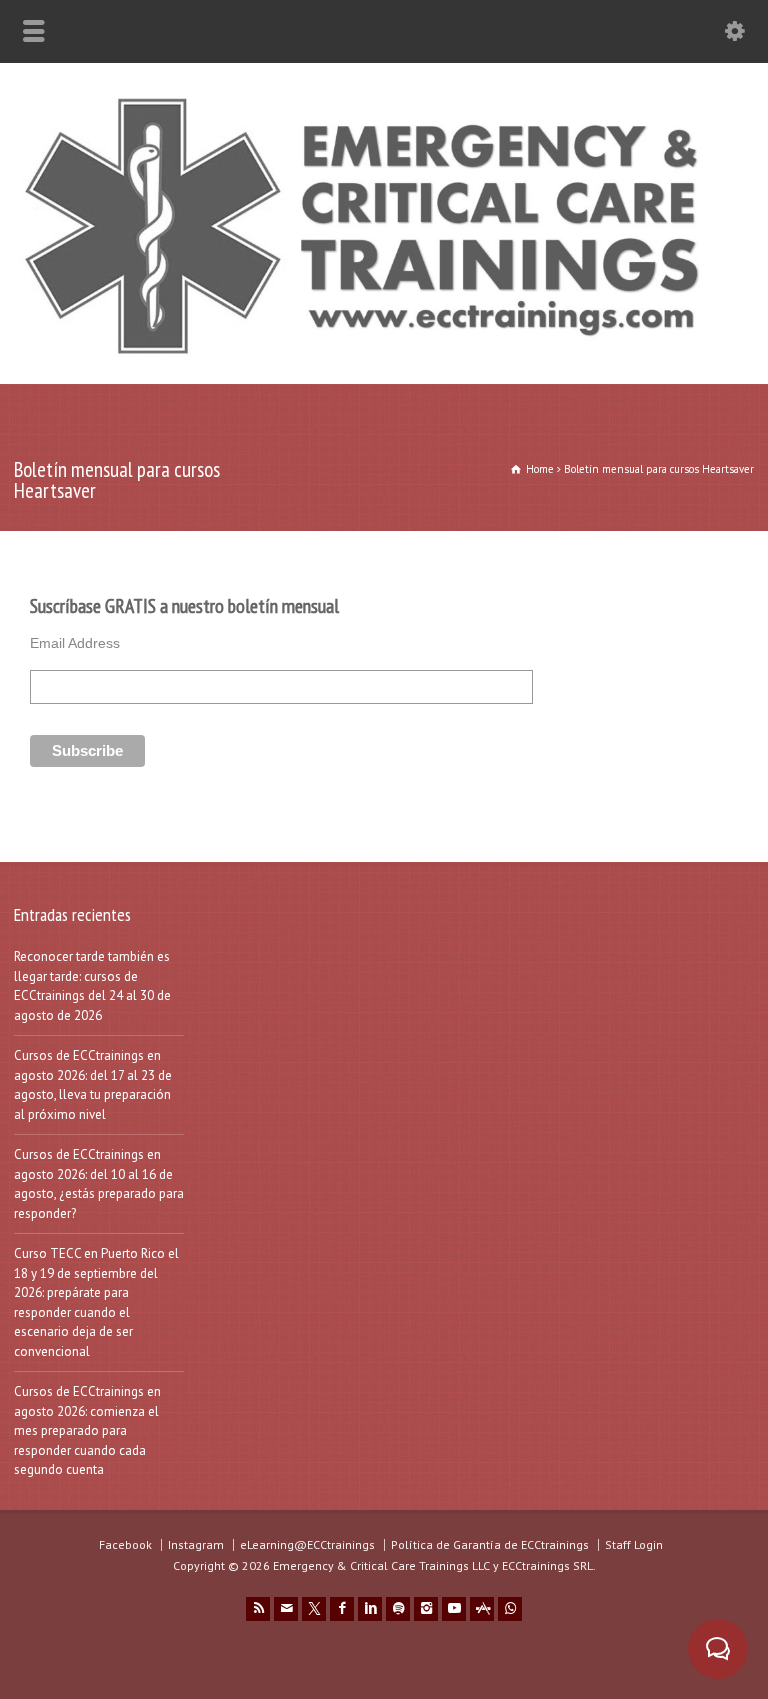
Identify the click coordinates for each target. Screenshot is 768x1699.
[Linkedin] (370, 1609)
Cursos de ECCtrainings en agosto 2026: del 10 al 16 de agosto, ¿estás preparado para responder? (99, 1184)
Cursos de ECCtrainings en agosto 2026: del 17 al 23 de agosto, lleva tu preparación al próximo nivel (93, 1085)
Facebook (125, 1544)
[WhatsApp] (510, 1609)
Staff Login (634, 1544)
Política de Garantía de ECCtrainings (490, 1544)
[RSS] (258, 1609)
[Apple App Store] (482, 1609)
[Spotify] (398, 1609)
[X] (314, 1609)
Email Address (75, 643)
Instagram (196, 1544)
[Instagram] (426, 1609)
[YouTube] (454, 1609)
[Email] (286, 1609)
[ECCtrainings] (384, 357)
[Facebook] (342, 1609)
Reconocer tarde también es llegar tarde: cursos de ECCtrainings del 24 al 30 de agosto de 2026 (92, 986)
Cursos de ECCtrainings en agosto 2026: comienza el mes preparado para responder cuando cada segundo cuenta (87, 1430)
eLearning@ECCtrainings (307, 1544)
